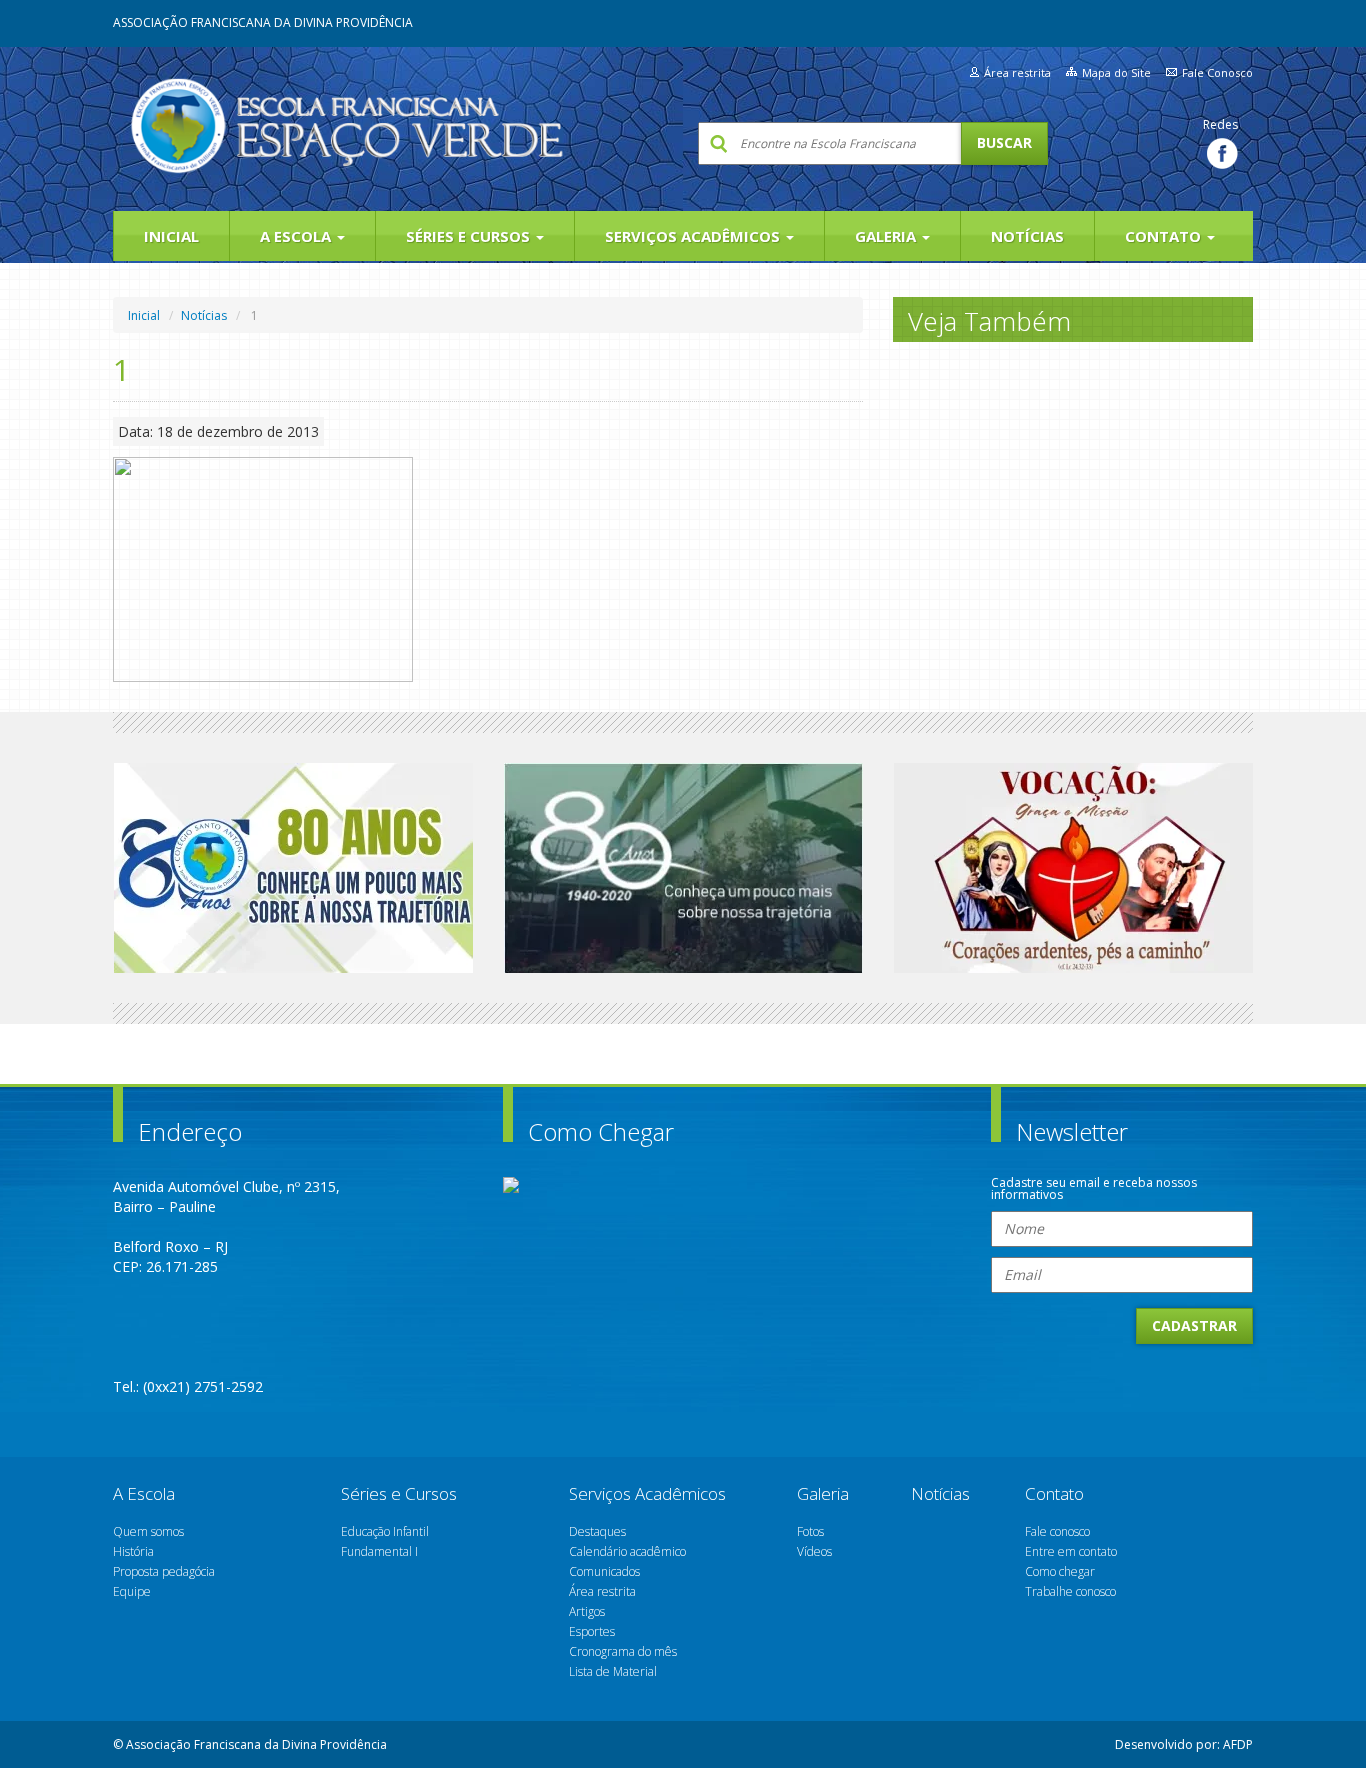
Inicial (171, 236)
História (133, 1551)
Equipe (132, 1591)
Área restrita (1017, 72)
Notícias (1027, 236)
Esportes (592, 1631)
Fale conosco (1057, 1531)
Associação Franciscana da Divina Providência (263, 22)
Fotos (810, 1531)
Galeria (887, 236)
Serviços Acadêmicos (694, 236)
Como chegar (1060, 1571)
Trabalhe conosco (1070, 1591)
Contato (1165, 236)
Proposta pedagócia (164, 1571)
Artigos (587, 1611)
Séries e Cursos (470, 236)
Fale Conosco (1217, 72)
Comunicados (604, 1571)
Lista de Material (613, 1671)
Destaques (597, 1531)
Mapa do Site (1116, 72)
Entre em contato (1071, 1551)
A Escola (297, 236)
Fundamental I (379, 1551)
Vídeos (814, 1551)
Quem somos (148, 1531)
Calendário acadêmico (627, 1551)
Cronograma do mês (623, 1651)
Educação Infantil (385, 1531)
